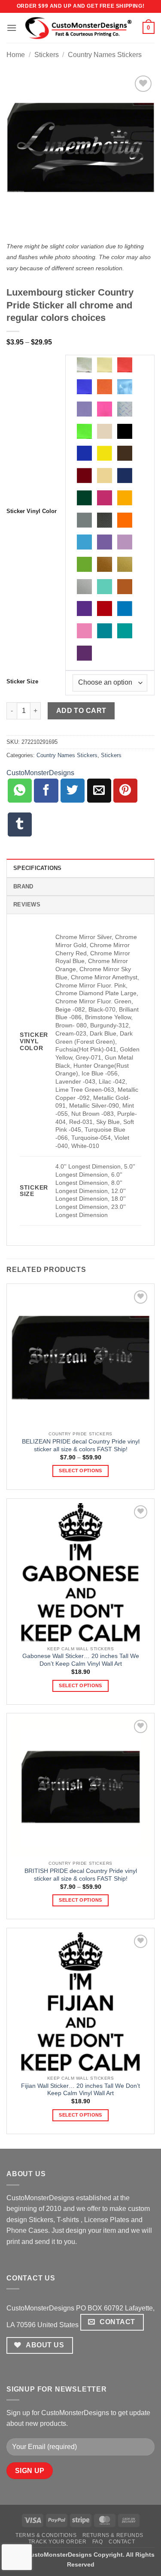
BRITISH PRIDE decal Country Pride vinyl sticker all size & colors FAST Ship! (81, 1875)
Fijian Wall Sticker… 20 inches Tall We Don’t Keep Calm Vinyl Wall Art (80, 2090)
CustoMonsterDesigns (40, 773)
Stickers (47, 55)
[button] (12, 28)
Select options (80, 1471)
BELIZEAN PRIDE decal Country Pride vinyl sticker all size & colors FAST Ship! (81, 1445)
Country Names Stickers (105, 55)
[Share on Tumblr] (20, 824)
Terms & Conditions (46, 2535)
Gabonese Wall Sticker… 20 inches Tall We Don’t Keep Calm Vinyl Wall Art (81, 1660)
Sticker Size (22, 682)
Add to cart (81, 711)
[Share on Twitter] (73, 791)
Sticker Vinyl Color (32, 511)
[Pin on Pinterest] (125, 791)
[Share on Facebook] (46, 791)
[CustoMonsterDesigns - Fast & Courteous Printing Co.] (80, 28)
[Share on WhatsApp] (20, 791)
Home (16, 55)
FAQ (98, 2542)
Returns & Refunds (113, 2535)
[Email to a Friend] (99, 791)
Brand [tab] (23, 886)
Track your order (58, 2542)
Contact (122, 2542)
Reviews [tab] (27, 904)
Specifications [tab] (38, 868)
